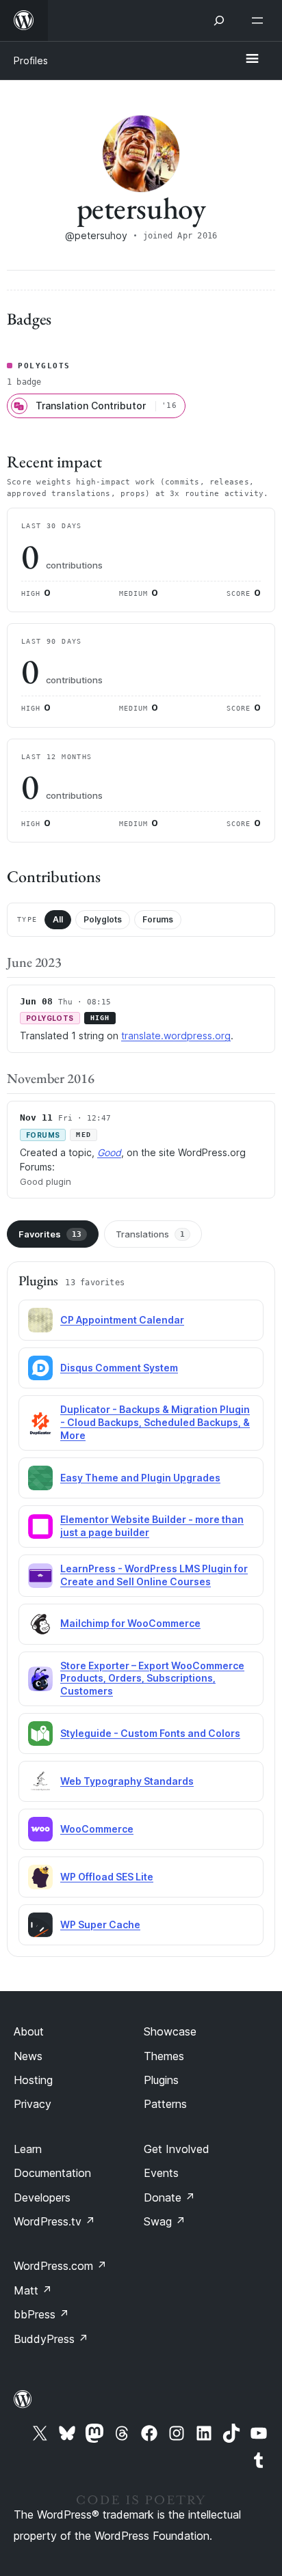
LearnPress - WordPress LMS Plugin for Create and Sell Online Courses (154, 1575)
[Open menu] (260, 20)
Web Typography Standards (127, 1781)
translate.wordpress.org (176, 1036)
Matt (33, 2290)
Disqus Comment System (119, 1368)
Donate (169, 2197)
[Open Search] (219, 20)
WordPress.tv (54, 2221)
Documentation (52, 2173)
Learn (28, 2149)
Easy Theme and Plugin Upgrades (140, 1478)
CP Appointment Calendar (122, 1320)
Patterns (165, 2104)
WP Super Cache (100, 1924)
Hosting (33, 2080)
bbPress (41, 2314)
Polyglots (103, 919)
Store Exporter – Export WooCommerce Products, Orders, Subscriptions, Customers (152, 1678)
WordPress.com (60, 2266)
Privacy (33, 2104)
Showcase (170, 2031)
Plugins (161, 2080)
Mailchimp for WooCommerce (130, 1623)
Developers (42, 2197)
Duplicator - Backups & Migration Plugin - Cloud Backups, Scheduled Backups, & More (155, 1422)
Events (161, 2173)
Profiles (31, 60)
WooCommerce (97, 1829)
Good (109, 1152)
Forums (158, 919)
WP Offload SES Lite (107, 1877)
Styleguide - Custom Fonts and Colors (150, 1733)
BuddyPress (51, 2339)
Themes (164, 2056)
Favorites (50, 1234)
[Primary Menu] (252, 59)
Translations (150, 1234)
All (58, 919)
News (28, 2056)
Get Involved (177, 2149)
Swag (165, 2221)
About (29, 2031)
